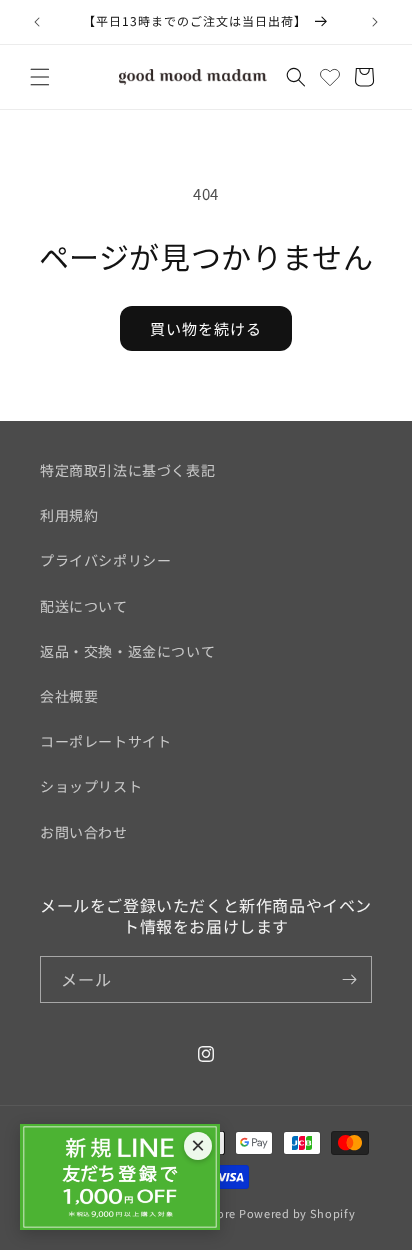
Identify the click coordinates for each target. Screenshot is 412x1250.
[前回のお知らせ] (37, 22)
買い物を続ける (206, 328)
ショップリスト (91, 786)
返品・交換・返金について (127, 651)
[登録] (349, 979)
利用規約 (69, 515)
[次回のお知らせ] (375, 22)
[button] (40, 77)
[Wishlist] (330, 77)
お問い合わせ (84, 832)
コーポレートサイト (105, 741)
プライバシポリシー (105, 560)
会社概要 (69, 696)
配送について (84, 606)
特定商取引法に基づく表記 (127, 470)
